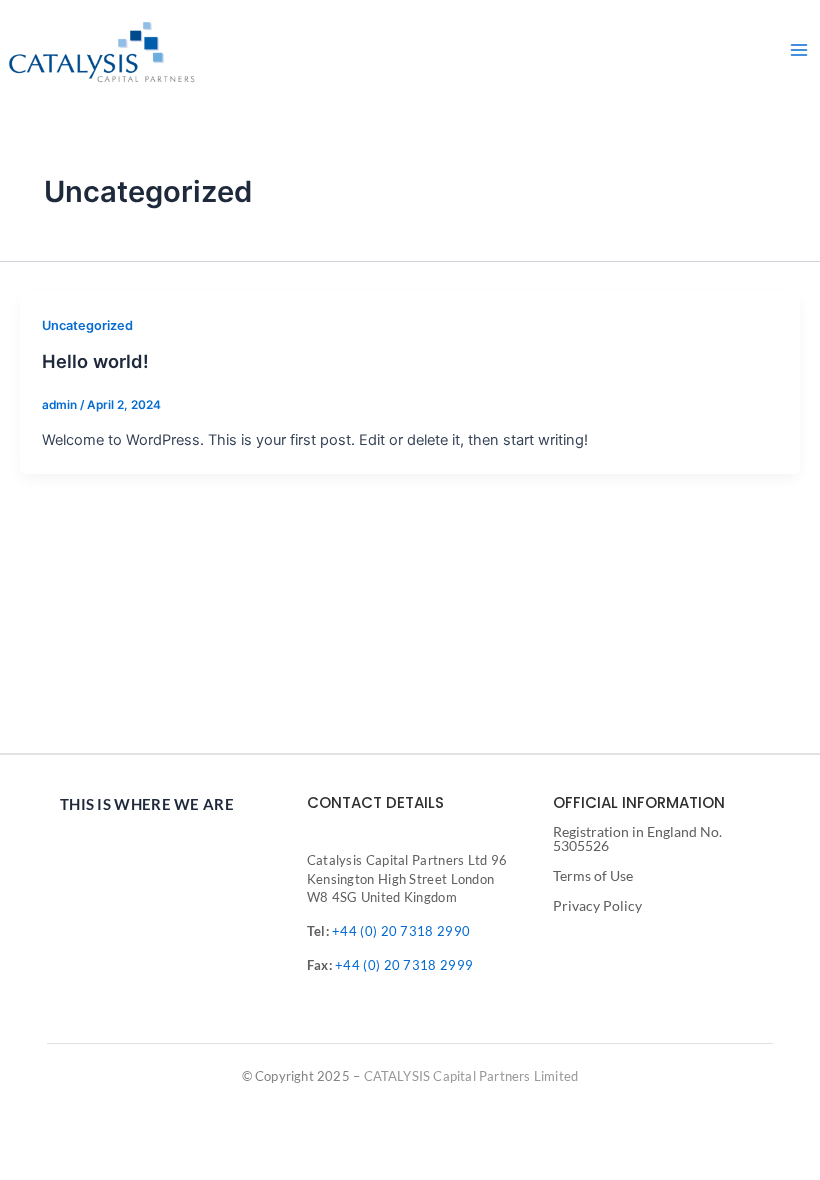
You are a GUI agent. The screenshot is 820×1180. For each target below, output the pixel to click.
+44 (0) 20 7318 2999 (404, 965)
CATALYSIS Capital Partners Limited (471, 1076)
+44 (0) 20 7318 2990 (401, 931)
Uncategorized (87, 325)
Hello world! (95, 361)
